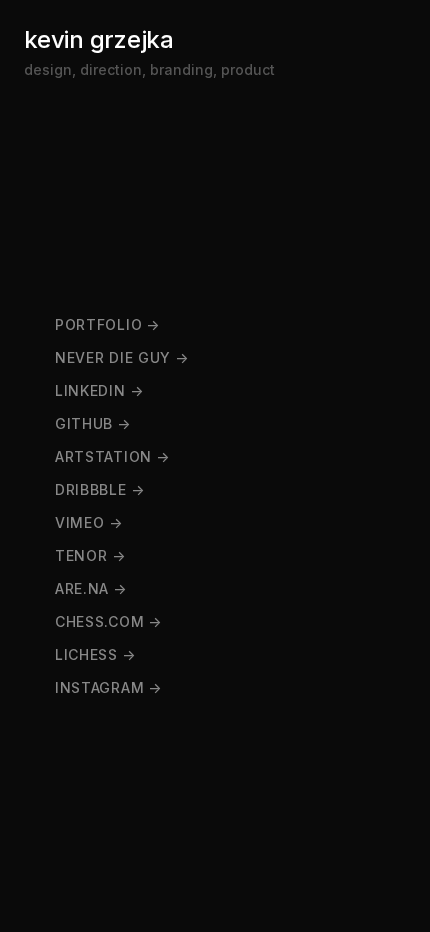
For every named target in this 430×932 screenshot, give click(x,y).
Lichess (86, 654)
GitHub (84, 423)
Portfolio (98, 324)
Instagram (99, 687)
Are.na (82, 588)
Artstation (103, 456)
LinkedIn (90, 390)
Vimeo (80, 522)
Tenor (81, 555)
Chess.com (99, 621)
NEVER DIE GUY (113, 357)
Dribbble (91, 489)
